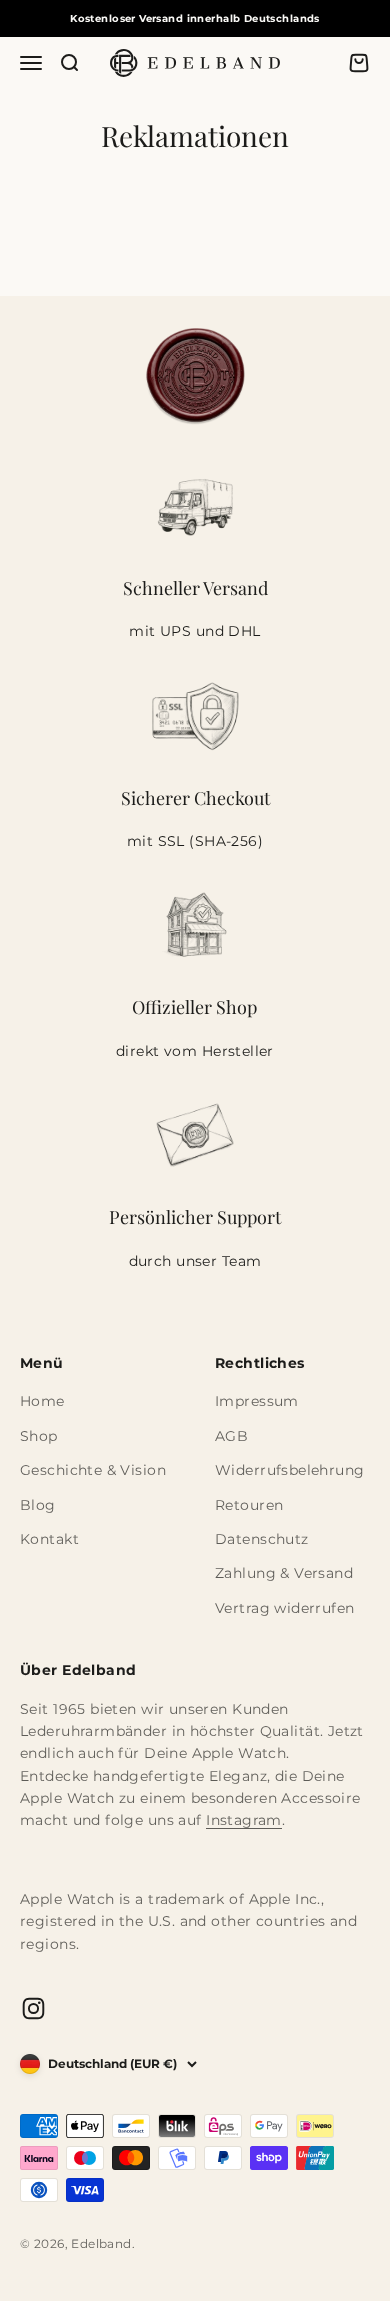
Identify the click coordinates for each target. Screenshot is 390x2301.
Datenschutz (262, 1539)
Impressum (257, 1401)
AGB (231, 1436)
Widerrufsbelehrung (290, 1470)
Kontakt (49, 1539)
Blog (38, 1505)
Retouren (249, 1505)
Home (42, 1401)
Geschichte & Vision (93, 1470)
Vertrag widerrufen (285, 1608)
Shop (39, 1436)
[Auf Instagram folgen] (33, 2008)
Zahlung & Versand (284, 1573)
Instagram (244, 1820)
